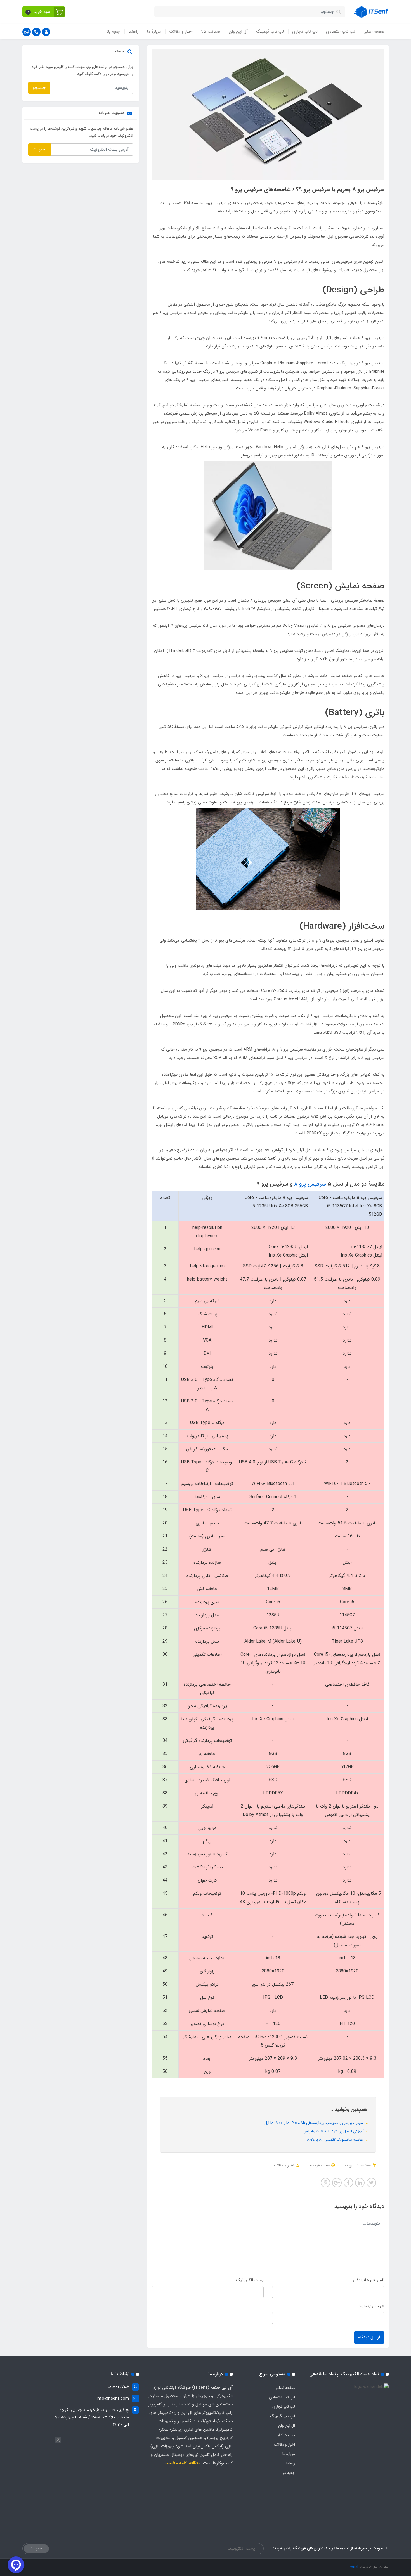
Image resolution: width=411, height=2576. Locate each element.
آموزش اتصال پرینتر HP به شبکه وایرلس (334, 2131)
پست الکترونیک (250, 2280)
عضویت (39, 149)
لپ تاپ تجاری (305, 32)
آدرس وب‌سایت (371, 2306)
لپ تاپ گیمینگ (270, 32)
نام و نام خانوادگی (369, 2280)
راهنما (133, 32)
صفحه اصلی (374, 32)
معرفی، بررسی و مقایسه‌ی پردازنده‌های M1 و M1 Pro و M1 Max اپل (315, 2123)
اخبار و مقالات (181, 32)
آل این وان (238, 32)
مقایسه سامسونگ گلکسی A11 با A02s (336, 2140)
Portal (354, 2567)
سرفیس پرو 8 (310, 1184)
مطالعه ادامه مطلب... (182, 2463)
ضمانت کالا (211, 32)
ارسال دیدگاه (369, 2337)
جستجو (39, 88)
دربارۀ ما (154, 32)
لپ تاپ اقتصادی (341, 32)
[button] (44, 12)
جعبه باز (113, 32)
